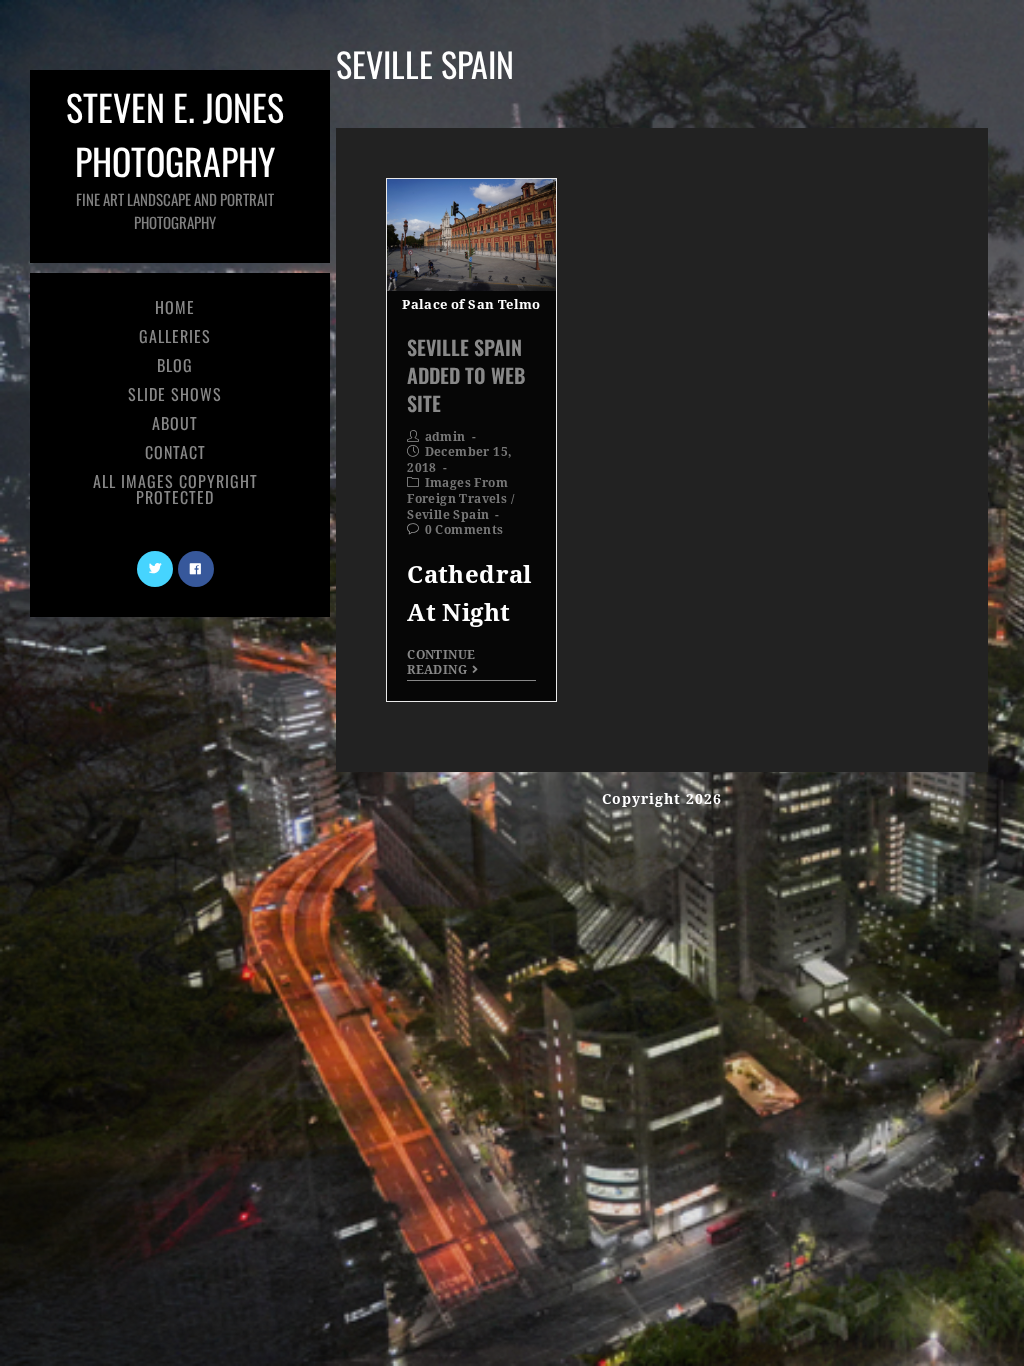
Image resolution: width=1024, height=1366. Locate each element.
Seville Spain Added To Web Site (466, 375)
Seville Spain (448, 515)
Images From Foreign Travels (457, 491)
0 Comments (464, 530)
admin (445, 437)
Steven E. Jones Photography (175, 156)
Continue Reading (441, 662)
